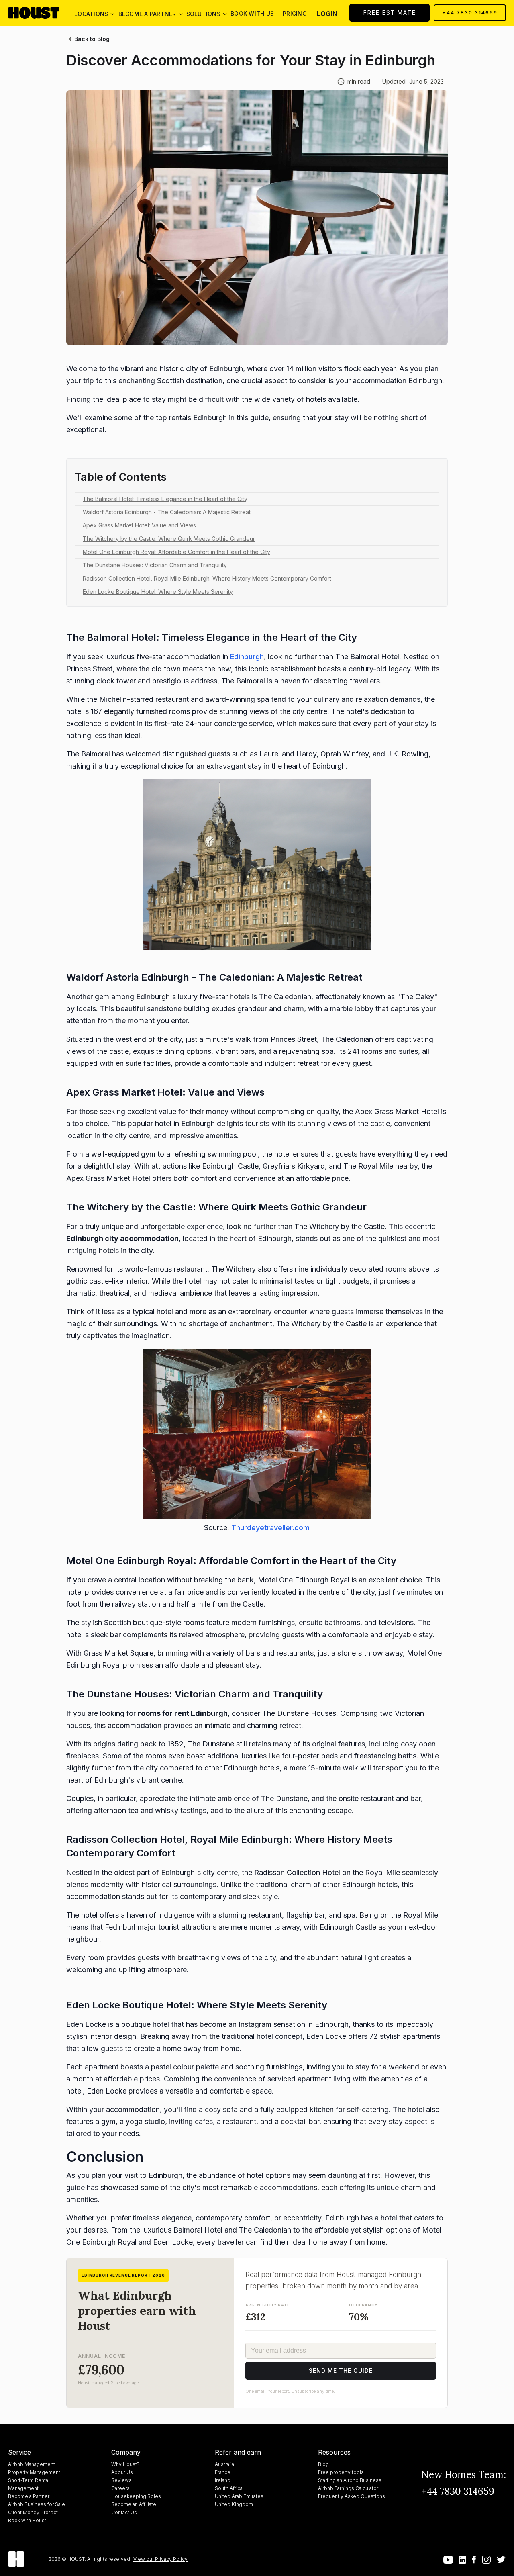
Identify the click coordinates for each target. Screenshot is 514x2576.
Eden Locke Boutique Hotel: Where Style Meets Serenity (158, 592)
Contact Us (124, 2512)
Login (327, 14)
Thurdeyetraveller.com (270, 1528)
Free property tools (341, 2472)
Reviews (121, 2480)
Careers (120, 2488)
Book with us (252, 13)
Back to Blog (92, 39)
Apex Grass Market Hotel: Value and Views (139, 525)
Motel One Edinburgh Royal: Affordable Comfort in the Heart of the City (176, 552)
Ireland (223, 2480)
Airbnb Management (32, 2464)
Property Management (34, 2472)
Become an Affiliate (134, 2504)
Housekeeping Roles (136, 2496)
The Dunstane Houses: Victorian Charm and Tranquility (155, 565)
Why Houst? (125, 2464)
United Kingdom (234, 2504)
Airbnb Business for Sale (37, 2504)
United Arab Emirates (239, 2496)
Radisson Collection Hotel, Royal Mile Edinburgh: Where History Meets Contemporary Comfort (207, 578)
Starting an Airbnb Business (350, 2480)
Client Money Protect (33, 2512)
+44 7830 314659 (470, 13)
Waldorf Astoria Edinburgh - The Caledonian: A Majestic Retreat (167, 512)
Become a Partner (29, 2496)
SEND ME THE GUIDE (341, 2371)
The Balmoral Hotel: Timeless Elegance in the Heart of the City (165, 499)
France (223, 2472)
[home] (40, 13)
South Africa (229, 2488)
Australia (224, 2464)
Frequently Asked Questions (352, 2496)
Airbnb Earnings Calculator (348, 2488)
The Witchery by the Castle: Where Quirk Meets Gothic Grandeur (169, 539)
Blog (323, 2464)
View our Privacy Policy (160, 2559)
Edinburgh (247, 657)
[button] (91, 13)
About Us (122, 2472)
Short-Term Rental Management (29, 2484)
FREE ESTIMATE (390, 13)
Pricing (295, 13)
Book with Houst (27, 2520)
